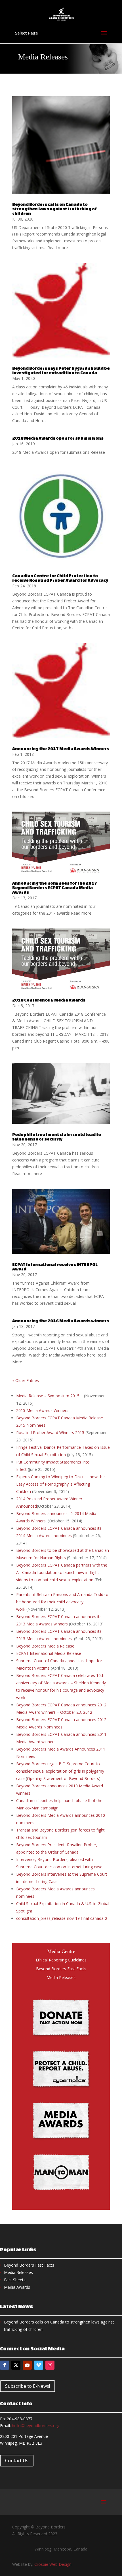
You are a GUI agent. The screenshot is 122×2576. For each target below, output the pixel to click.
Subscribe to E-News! (28, 2386)
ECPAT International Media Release (49, 1653)
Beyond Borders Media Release (45, 1646)
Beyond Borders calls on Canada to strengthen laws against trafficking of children (54, 209)
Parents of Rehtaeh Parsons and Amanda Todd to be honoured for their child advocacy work (62, 1602)
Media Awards (17, 2287)
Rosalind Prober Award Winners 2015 (50, 1433)
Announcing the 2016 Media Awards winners (61, 1321)
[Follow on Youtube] (27, 2365)
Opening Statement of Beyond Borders (63, 1778)
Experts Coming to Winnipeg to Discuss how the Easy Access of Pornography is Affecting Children (60, 1484)
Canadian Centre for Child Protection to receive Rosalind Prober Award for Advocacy (60, 578)
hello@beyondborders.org (36, 2426)
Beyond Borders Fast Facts (61, 1969)
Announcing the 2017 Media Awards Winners (61, 749)
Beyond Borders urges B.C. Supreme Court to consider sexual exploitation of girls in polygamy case (60, 1771)
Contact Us (17, 2461)
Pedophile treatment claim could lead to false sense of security (57, 1137)
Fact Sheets (15, 2280)
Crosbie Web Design (53, 2564)
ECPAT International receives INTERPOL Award (55, 1267)
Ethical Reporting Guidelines (61, 1960)
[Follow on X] (16, 2365)
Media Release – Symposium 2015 (48, 1396)
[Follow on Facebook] (5, 2365)
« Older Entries (26, 1380)
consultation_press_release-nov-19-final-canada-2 (62, 1918)
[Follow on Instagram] (50, 2365)
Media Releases (61, 1977)
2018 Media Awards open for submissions (58, 438)
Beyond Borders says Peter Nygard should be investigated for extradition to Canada (61, 370)
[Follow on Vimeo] (39, 2365)
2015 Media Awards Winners (44, 1410)
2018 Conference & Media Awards (49, 1000)
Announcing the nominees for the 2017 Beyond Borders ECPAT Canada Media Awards (55, 888)
